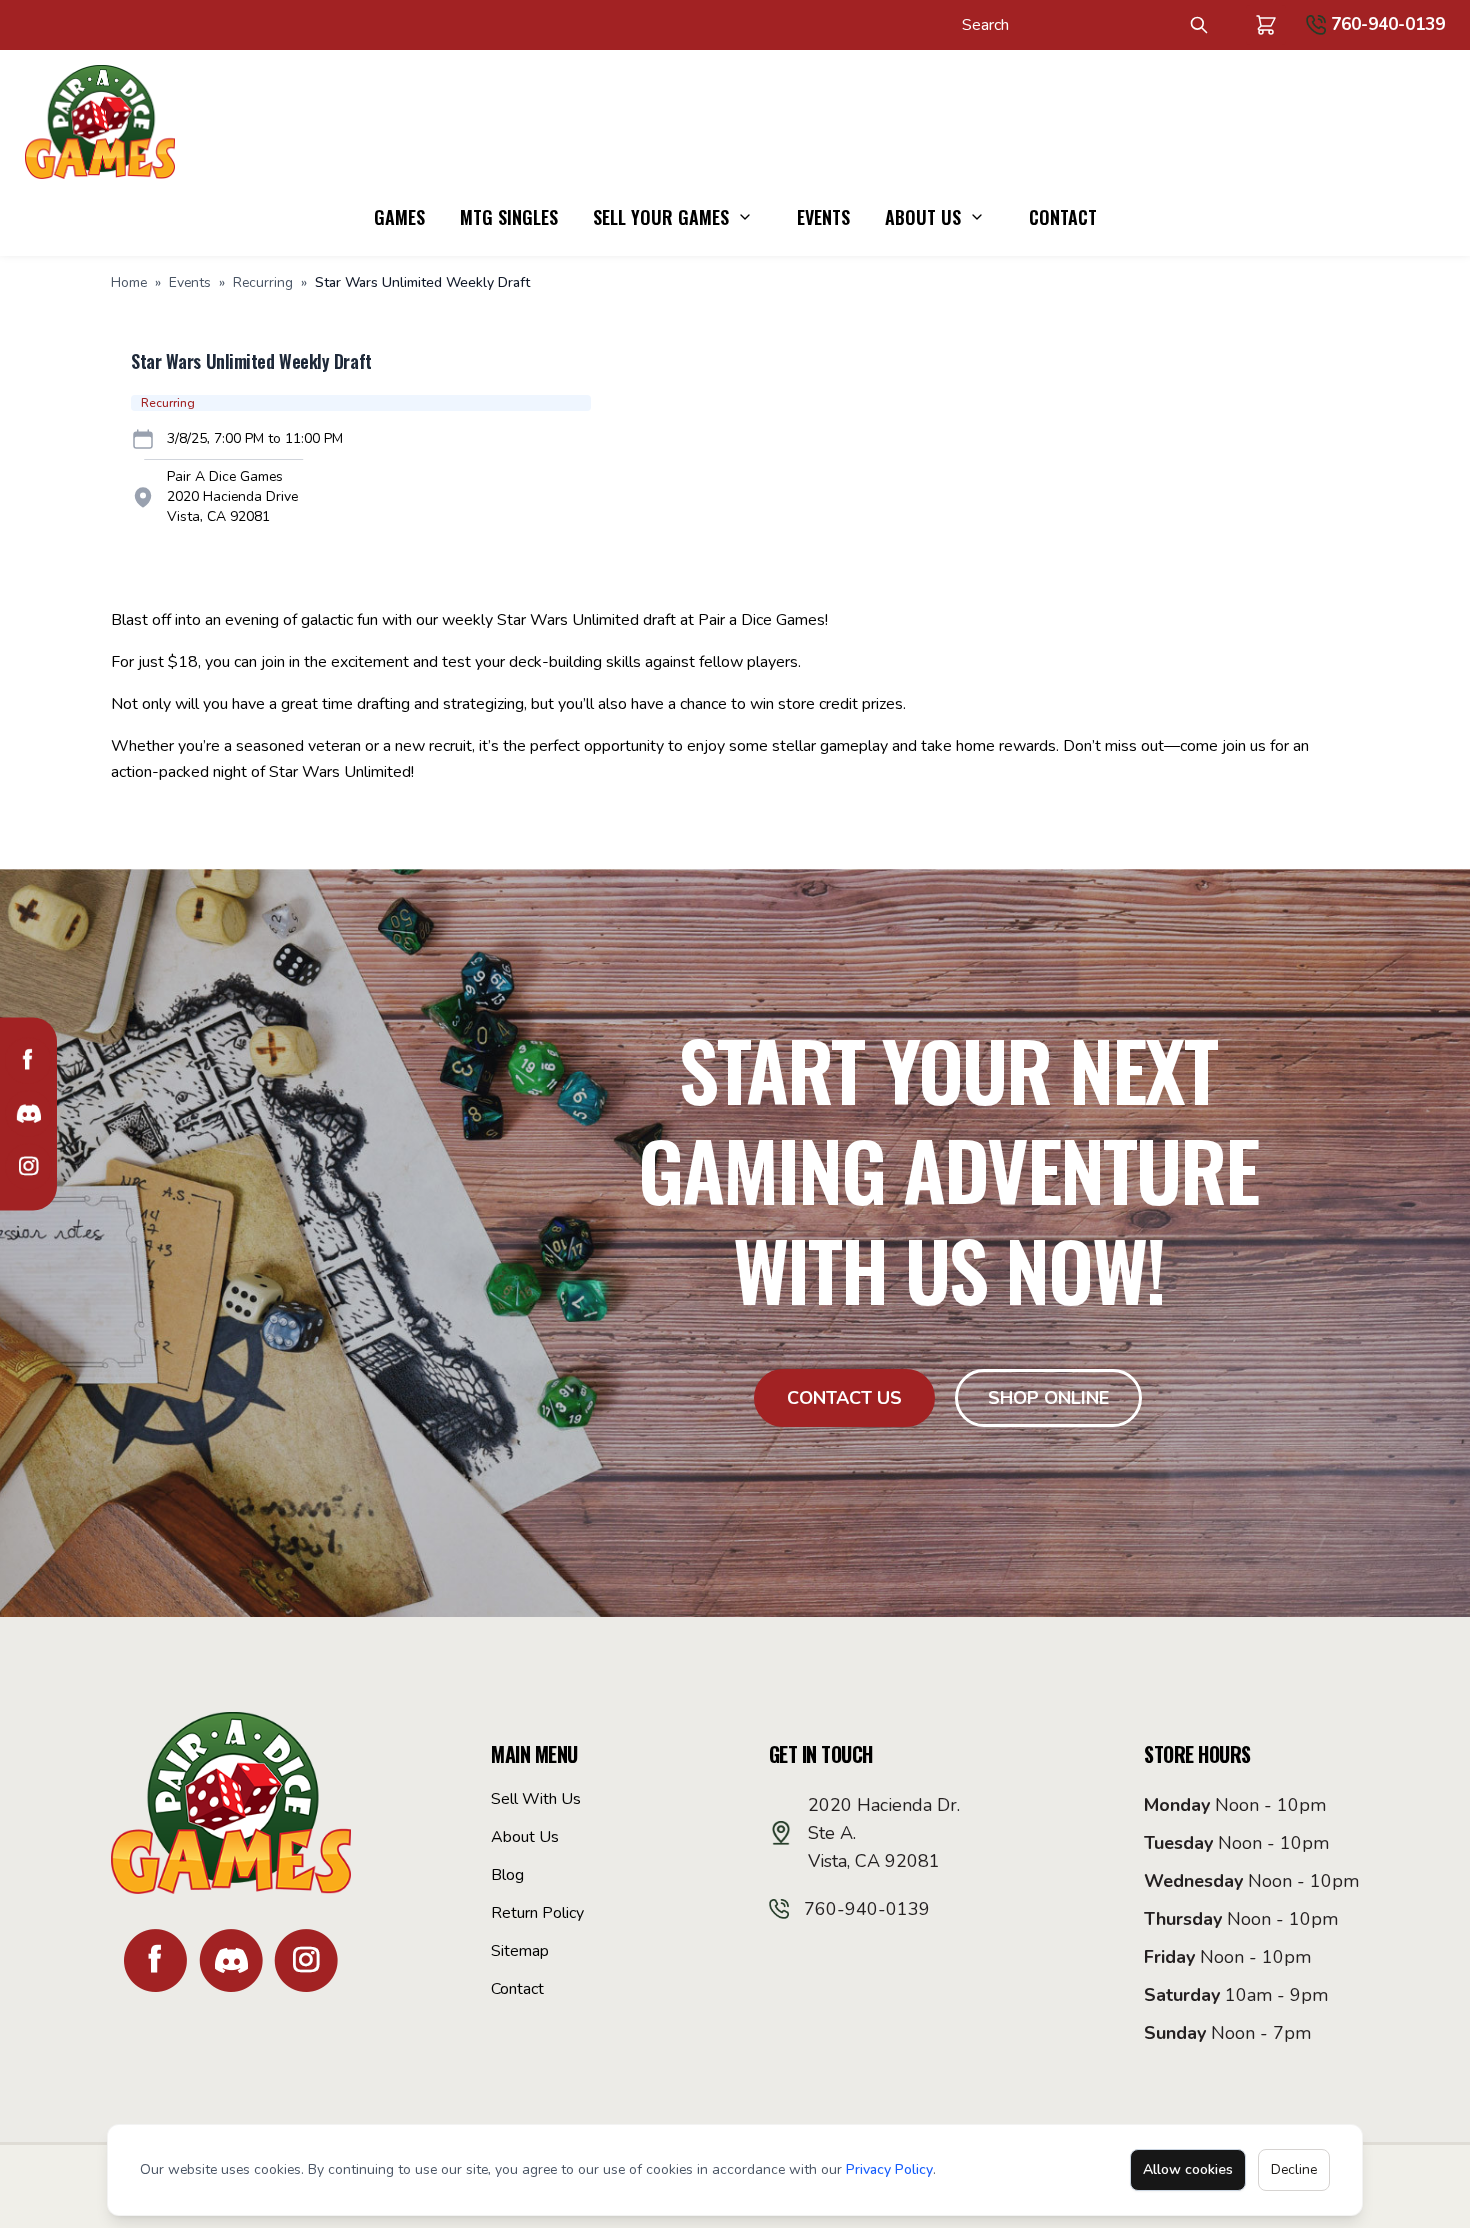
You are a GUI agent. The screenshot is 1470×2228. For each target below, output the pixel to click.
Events (823, 217)
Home (129, 282)
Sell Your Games (661, 217)
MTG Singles (509, 217)
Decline (1294, 2169)
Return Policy (537, 1913)
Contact (1063, 217)
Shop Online (1048, 1398)
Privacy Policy (889, 2169)
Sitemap (520, 1951)
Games (399, 217)
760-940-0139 (1388, 24)
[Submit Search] (1199, 25)
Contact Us (844, 1398)
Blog (507, 1875)
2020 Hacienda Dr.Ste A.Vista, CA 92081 (884, 1833)
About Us (923, 217)
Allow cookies (1188, 2169)
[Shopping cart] (1266, 25)
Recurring (263, 282)
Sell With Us (536, 1799)
